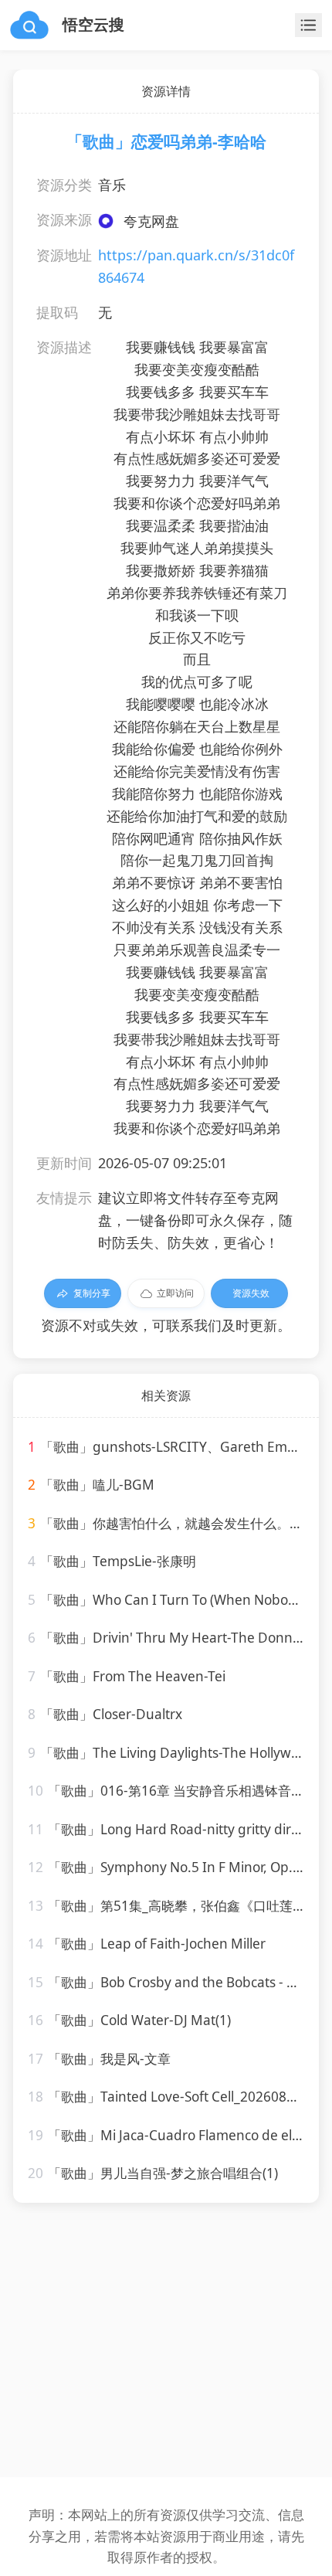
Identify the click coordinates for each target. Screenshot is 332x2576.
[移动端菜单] (308, 25)
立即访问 (175, 1293)
